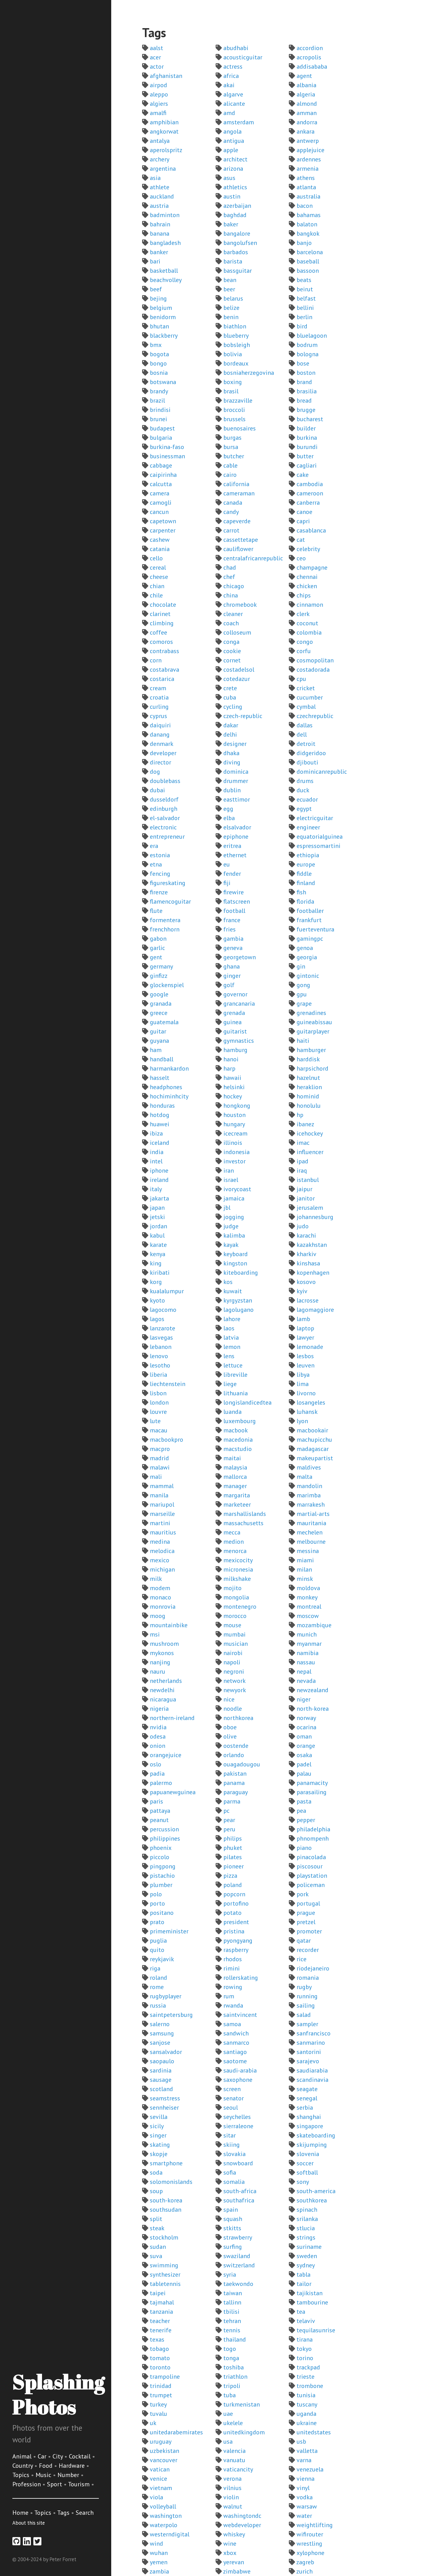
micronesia (238, 1569)
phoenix (161, 1848)
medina (160, 1542)
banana (160, 233)
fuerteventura (315, 929)
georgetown (240, 957)
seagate (307, 2089)
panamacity (312, 1783)
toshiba (234, 2367)
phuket (233, 1848)
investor (234, 1161)
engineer (308, 827)
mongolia (236, 1597)
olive (230, 1736)
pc (226, 1811)
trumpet (161, 2395)
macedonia (238, 1440)
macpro (160, 1449)
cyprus (158, 716)
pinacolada (311, 1857)
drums (305, 781)
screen (232, 2089)
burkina (307, 438)
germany (161, 966)
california (236, 484)
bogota (159, 354)
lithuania (236, 1393)
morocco (235, 1616)
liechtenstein (168, 1384)
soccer (305, 2163)
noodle (233, 1709)
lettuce (233, 1365)
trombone (310, 2386)
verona (232, 2479)
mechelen (310, 1532)
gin (301, 966)
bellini (305, 308)
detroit (306, 744)
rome (157, 1987)
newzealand (312, 1690)
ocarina (306, 1727)
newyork (235, 1690)
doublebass (165, 781)
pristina (234, 1931)
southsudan (166, 2210)
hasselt (160, 1078)
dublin (232, 790)
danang (160, 734)
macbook (236, 1430)
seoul (231, 2107)
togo (230, 2349)
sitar (230, 2135)
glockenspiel (167, 985)
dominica (236, 772)
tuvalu (158, 2414)
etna (156, 864)
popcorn (234, 1894)
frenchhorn (165, 929)
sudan (158, 2247)
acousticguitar (243, 57)
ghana (232, 966)
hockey (233, 1096)
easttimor (237, 799)
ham (156, 1050)
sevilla (159, 2117)
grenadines (311, 1013)
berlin (304, 317)
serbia (305, 2107)
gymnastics (239, 1041)
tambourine (312, 2302)
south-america (316, 2191)
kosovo (306, 1282)
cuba (230, 697)
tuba (230, 2395)
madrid (159, 1458)
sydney (306, 2265)
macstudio (238, 1449)
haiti (303, 1041)
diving (232, 762)
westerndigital (170, 2534)
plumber (161, 1885)
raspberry (236, 1950)
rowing (233, 1987)
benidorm (163, 317)
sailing (306, 2005)
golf (229, 985)
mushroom (164, 1644)
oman (304, 1736)
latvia (231, 1337)
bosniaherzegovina (249, 373)
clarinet (160, 614)
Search (85, 2513)
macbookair (312, 1430)
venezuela (310, 2469)
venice (158, 2479)
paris (156, 1801)
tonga (231, 2358)
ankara (306, 131)
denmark (162, 744)
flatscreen (237, 901)
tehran (232, 2321)
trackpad (308, 2367)
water (304, 2516)
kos (228, 1282)
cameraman (239, 493)
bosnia (159, 373)
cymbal (306, 707)
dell (302, 734)
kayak (231, 1245)
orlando (234, 1755)
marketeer (237, 1504)
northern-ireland (172, 1718)
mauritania (311, 1523)
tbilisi (231, 2312)
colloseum (237, 632)
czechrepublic (315, 716)
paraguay (236, 1792)
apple (231, 150)
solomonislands (171, 2182)
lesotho (160, 1365)
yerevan (234, 2562)
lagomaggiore (315, 1310)
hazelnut (308, 1078)
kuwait (233, 1291)
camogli (161, 503)
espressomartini (319, 846)
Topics (22, 2475)
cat (301, 540)
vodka (305, 2497)
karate (158, 1245)
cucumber (310, 697)
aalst (156, 48)
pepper (306, 1820)
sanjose (160, 2043)
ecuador (307, 799)
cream (158, 688)
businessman (167, 456)
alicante (234, 104)
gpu (302, 994)
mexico (160, 1560)
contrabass (165, 651)
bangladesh (165, 243)
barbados (236, 252)
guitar (158, 1031)
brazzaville (238, 400)
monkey (307, 1597)
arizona (233, 169)
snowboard (238, 2163)
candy (231, 512)
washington (166, 2516)
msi (155, 1634)
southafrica (239, 2200)
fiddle (304, 874)
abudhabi (236, 48)
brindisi (160, 410)
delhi (230, 734)
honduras (162, 1106)
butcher (234, 456)
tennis (232, 2330)
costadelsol (239, 670)
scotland (161, 2089)
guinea (232, 1022)
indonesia (236, 1152)
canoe (304, 512)
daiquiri (160, 725)
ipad (302, 1161)
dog (155, 772)
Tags (63, 2513)
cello (156, 558)
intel (156, 1161)
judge (231, 1226)
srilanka (307, 2219)
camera (160, 493)
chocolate (163, 605)
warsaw (307, 2506)
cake (303, 475)
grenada (234, 1013)
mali (156, 1477)
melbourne (311, 1542)
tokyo (304, 2349)
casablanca (311, 530)
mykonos (162, 1653)
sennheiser (164, 2107)
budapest (162, 428)
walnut (233, 2506)
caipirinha (163, 475)
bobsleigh (237, 345)
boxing (233, 382)
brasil (231, 391)
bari (155, 261)
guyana (159, 1041)
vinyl (303, 2488)
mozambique (314, 1625)
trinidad (161, 2386)
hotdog (160, 1115)
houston (234, 1115)
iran (229, 1170)
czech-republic (243, 716)
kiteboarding (241, 1273)
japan (157, 1208)
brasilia (307, 391)
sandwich (236, 2033)
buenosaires (240, 428)
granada (161, 1003)
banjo (304, 243)
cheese (159, 577)
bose (303, 363)
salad (304, 2015)
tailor (304, 2284)
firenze (159, 892)
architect (235, 159)
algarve (233, 94)
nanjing (160, 1662)
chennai (307, 577)
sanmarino (311, 2043)
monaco (160, 1597)
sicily (157, 2126)
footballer (310, 911)
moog (158, 1616)
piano (304, 1848)
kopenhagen (313, 1273)
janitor (306, 1198)
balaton (307, 224)
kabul (157, 1235)
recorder (308, 1950)
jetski (157, 1217)
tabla (304, 2274)
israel (231, 1180)
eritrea (232, 846)
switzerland (239, 2265)
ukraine (307, 2423)
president (236, 1922)
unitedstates (314, 2432)
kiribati (160, 1273)
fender (232, 874)
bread (304, 400)
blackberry (164, 336)
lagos (157, 1319)
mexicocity (238, 1560)
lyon (302, 1421)
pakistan (235, 1774)
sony (303, 2182)
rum (229, 1996)
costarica (162, 679)
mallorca (235, 1477)
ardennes (309, 159)
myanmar (309, 1644)
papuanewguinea (173, 1792)
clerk (303, 614)
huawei (160, 1124)
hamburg (235, 1050)
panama (234, 1783)
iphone (159, 1170)
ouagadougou (242, 1764)
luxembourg (240, 1421)
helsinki (234, 1087)
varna (304, 2460)
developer (163, 753)
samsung (162, 2033)
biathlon (235, 326)
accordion (310, 48)
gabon (158, 939)
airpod (158, 85)
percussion (164, 1829)
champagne (312, 567)
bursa (231, 447)
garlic (157, 948)
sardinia (161, 2070)
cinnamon (310, 605)
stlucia (306, 2228)
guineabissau (314, 1022)
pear (229, 1820)
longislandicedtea (247, 1402)
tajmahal (162, 2302)
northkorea (238, 1718)
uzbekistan (165, 2451)
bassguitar (238, 271)
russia (158, 2005)
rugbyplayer (166, 1996)
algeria (306, 94)
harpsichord (312, 1068)
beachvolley (166, 280)
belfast (306, 298)
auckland (162, 196)
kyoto (157, 1300)
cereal (158, 567)
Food (46, 2466)
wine (230, 2544)
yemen (159, 2562)
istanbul (308, 1180)
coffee (158, 632)
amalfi (158, 113)
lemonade (310, 1347)
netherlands (166, 1681)
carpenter (163, 530)
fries (230, 929)
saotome (235, 2061)
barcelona (310, 252)
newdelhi (162, 1690)
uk (153, 2423)
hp (300, 1115)
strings (306, 2237)
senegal (307, 2098)
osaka (304, 1755)
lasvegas (161, 1337)
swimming (164, 2265)
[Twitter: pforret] (37, 2541)
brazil (157, 400)
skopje (159, 2154)
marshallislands (245, 1514)
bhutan (159, 326)
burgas (232, 438)
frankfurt (309, 920)
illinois (233, 1143)
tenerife (161, 2330)
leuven (306, 1365)
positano (162, 1913)
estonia (160, 855)
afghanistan (166, 76)
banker (159, 252)
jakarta (159, 1198)
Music (44, 2475)
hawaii (232, 1078)
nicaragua (163, 1699)
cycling (233, 707)
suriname (309, 2247)
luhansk (307, 1412)
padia (157, 1774)
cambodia (310, 484)
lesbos (305, 1356)
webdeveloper (242, 2525)
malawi (160, 1467)
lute (155, 1421)
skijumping (312, 2145)
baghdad (235, 215)
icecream (235, 1133)
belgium (161, 308)
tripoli (232, 2386)
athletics (235, 187)
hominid (308, 1096)
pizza (230, 1876)
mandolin (309, 1486)
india (157, 1152)
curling (159, 707)
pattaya (160, 1811)
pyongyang (238, 1941)
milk (156, 1579)
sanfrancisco (314, 2033)
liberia (158, 1375)
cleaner (233, 614)
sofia (230, 2172)
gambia (233, 939)
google (159, 994)
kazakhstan (312, 1245)
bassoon (308, 271)
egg (228, 809)
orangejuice (166, 1755)
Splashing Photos (59, 2394)
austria (159, 206)
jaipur (304, 1189)
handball (162, 1059)
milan (304, 1569)
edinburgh (164, 809)
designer (235, 744)
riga (155, 1968)
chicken (307, 586)
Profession (27, 2484)
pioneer (234, 1866)
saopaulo (162, 2061)
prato (157, 1922)
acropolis (309, 57)
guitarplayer (313, 1031)
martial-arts (313, 1514)
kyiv (302, 1291)
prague (306, 1913)
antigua (234, 141)
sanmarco (236, 2043)
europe (306, 864)
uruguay (161, 2441)
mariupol (162, 1504)
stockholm (164, 2237)
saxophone (238, 2080)
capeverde (237, 521)
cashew (160, 540)
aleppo (159, 94)
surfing (233, 2247)
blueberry (236, 336)
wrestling (309, 2544)
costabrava (165, 670)
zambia (159, 2571)
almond (307, 104)
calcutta (161, 484)
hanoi (231, 1059)
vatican (160, 2469)
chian (157, 586)
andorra (307, 122)
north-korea (313, 1709)
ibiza (156, 1133)
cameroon (310, 493)
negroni (234, 1671)
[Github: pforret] (16, 2541)
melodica (162, 1551)
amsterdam (239, 122)
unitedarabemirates (176, 2432)
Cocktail (80, 2456)
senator (234, 2098)
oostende (236, 1746)
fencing (160, 874)
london (159, 1402)
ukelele (233, 2423)
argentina (163, 169)
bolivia (233, 354)
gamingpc (310, 939)
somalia (234, 2182)
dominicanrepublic (322, 772)
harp (229, 1068)
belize (231, 308)
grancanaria (239, 1003)
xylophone (310, 2553)
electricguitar (315, 818)
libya (303, 1375)
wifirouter (310, 2534)
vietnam (161, 2488)
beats (304, 280)
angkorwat (164, 131)
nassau (306, 1662)
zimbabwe (237, 2571)
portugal (308, 1903)
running (307, 1996)
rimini (232, 1968)
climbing (162, 623)
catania (160, 549)
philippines (165, 1838)
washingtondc (242, 2516)
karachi (306, 1235)
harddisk (308, 1059)
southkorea (312, 2200)
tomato (160, 2358)
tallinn (232, 2302)
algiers (159, 104)
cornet (232, 660)
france (232, 920)
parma (232, 1801)
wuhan (159, 2553)
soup (156, 2191)
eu (227, 864)
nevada (306, 1681)
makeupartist (315, 1458)
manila (159, 1495)
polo (156, 1894)
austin (232, 196)
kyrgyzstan (238, 1300)
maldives (309, 1467)
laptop (305, 1328)
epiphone (236, 837)
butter (305, 456)
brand (304, 382)
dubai (157, 790)
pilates (233, 1857)
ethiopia (308, 855)
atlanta (306, 187)
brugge (306, 410)
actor (157, 66)
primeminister (169, 1931)
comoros (161, 642)
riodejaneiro (313, 1968)
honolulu (309, 1106)
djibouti (307, 762)
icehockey (310, 1133)
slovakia (234, 2154)
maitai (232, 1458)
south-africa (240, 2191)
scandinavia (312, 2080)
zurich (304, 2571)
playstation (312, 1876)
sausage (161, 2080)
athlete (160, 187)
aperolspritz (166, 150)
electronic (163, 827)
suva (156, 2256)
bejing (158, 298)
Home (20, 2513)
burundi (307, 447)
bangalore (237, 233)
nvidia (158, 1727)
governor (235, 994)
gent (156, 957)
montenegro (240, 1607)
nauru (158, 1671)
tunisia (306, 2395)
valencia (234, 2451)
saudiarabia (312, 2070)
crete (230, 688)
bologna (308, 354)
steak (157, 2228)
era (154, 846)
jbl (227, 1208)
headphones (166, 1087)
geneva (233, 948)
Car (43, 2456)
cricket (306, 688)
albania (306, 85)
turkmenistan (242, 2404)
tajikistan (310, 2293)
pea (301, 1811)
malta (304, 1477)
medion (234, 1542)
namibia (308, 1653)
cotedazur (237, 679)
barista (233, 261)
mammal (162, 1486)
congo (305, 642)
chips (304, 595)
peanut (159, 1820)
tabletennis (165, 2284)
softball (307, 2172)
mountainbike (169, 1625)
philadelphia (313, 1829)
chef (229, 577)
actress (233, 66)
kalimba (234, 1235)
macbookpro (167, 1440)
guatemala (164, 1022)
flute (156, 911)
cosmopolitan (315, 660)
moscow (308, 1616)
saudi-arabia (240, 2070)
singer (158, 2135)
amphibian (164, 122)
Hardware (72, 2466)
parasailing (312, 1792)
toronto (160, 2367)
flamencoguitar (170, 901)
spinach (307, 2210)
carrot (231, 530)
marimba (309, 1495)
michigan (162, 1569)
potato (232, 1913)
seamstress (165, 2098)
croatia (159, 697)
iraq (302, 1170)
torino (305, 2358)
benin (231, 317)
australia (308, 196)
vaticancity (238, 2469)
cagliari (307, 465)
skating (160, 2145)
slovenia (308, 2154)
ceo (301, 558)
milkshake (237, 1579)
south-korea (166, 2200)
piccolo (160, 1857)
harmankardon (169, 1068)
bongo (158, 363)
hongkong (237, 1106)
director (160, 762)
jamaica (234, 1198)
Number (69, 2475)
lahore (232, 1319)
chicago (234, 586)
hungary (234, 1124)
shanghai (309, 2117)
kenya (158, 1254)
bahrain (160, 224)
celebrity (308, 549)
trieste (306, 2377)
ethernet (235, 855)
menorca (235, 1551)
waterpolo (164, 2525)
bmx (156, 345)
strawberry (238, 2237)
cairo (230, 475)
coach (231, 623)
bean (230, 280)
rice (302, 1959)
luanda (232, 1412)
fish (301, 892)
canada (233, 503)
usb (301, 2441)
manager (235, 1486)
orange (306, 1746)
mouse (232, 1625)
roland (158, 1978)
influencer (310, 1152)
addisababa (312, 66)
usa (228, 2441)
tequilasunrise (316, 2330)
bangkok (308, 233)
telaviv (306, 2321)
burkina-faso (167, 447)
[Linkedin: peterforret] (27, 2541)
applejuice (310, 150)
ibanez (305, 1124)
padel (304, 1764)
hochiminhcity (169, 1096)
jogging (234, 1217)
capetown (163, 521)
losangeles (311, 1402)
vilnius (232, 2488)
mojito (232, 1588)
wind (156, 2544)
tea (301, 2312)
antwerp (308, 141)
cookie (232, 651)
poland (233, 1885)
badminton (165, 215)
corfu (304, 651)
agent (304, 76)
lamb (303, 1319)
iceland (160, 1143)
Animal (23, 2456)
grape (304, 1003)
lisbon (158, 1393)
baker (231, 224)
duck (303, 790)
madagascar (313, 1449)
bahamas (309, 215)
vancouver (164, 2460)
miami (305, 1560)
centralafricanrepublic (253, 558)
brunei (158, 419)
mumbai (234, 1634)
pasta (304, 1801)
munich (307, 1634)
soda (156, 2172)
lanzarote (162, 1328)
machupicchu (314, 1440)
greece (159, 1013)
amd (229, 113)
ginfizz (159, 976)
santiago (235, 2052)
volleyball (163, 2506)
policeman (311, 1885)
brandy (159, 391)
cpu (301, 679)
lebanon (161, 1347)
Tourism (80, 2484)
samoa (232, 2024)
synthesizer (165, 2274)
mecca (232, 1532)
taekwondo (238, 2284)
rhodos (233, 1959)
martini (160, 1523)
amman (307, 113)
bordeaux (236, 363)
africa (231, 76)
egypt (304, 809)
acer (155, 57)
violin (231, 2497)
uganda (306, 2414)
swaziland (237, 2256)
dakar (231, 725)
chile (156, 595)
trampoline (165, 2377)
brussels (234, 419)
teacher (160, 2321)
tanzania (161, 2312)
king (156, 1263)
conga (231, 642)
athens (306, 178)
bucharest (310, 419)
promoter (309, 1931)
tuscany (307, 2404)
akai (229, 85)
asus (229, 178)
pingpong (163, 1866)
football (234, 911)
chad (230, 567)
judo (303, 1226)
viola (156, 2497)
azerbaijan (237, 206)
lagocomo (163, 1310)
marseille (162, 1514)
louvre (158, 1412)
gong (303, 985)
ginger (232, 976)
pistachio (162, 1876)
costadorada (313, 670)
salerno (160, 2024)
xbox (230, 2553)
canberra (308, 503)
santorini (309, 2052)
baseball (308, 261)
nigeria (159, 1709)
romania (308, 1978)
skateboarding (316, 2135)
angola (232, 131)
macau (159, 1430)
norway (306, 1718)
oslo (156, 1764)
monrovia (163, 1607)
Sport (55, 2484)
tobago (159, 2349)
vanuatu (234, 2460)
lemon (232, 1347)
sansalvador (166, 2052)
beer (229, 289)
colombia (309, 632)
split (156, 2219)
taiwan (233, 2293)
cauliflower (238, 549)
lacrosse (308, 1300)
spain (231, 2210)
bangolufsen (240, 243)
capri (303, 521)
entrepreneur (167, 837)
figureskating (168, 883)
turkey (158, 2404)
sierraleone (238, 2126)
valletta (307, 2451)
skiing (232, 2145)
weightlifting (315, 2525)
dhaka (231, 753)
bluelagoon (312, 336)
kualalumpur (167, 1291)
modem (160, 1588)
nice (229, 1699)
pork (303, 1894)
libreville (235, 1375)
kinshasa (308, 1263)
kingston (235, 1263)
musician (236, 1644)
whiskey (234, 2534)
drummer (236, 781)
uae (228, 2414)
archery (160, 159)
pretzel (306, 1922)
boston (306, 373)
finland (306, 883)
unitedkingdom (244, 2432)
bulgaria (161, 438)
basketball (164, 271)
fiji (227, 883)
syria (230, 2274)
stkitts (232, 2228)
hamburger (311, 1050)
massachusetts (243, 1523)
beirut (305, 289)
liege (230, 1384)
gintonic (308, 976)
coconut (307, 623)
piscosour (310, 1866)
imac (303, 1143)
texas (157, 2339)
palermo (161, 1783)
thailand (235, 2339)
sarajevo (308, 2061)
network (234, 1681)
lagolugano (238, 1310)
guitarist (235, 1031)
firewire (234, 892)
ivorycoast (237, 1189)
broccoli (234, 410)
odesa (158, 1736)
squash (233, 2219)
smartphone (166, 2163)
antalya (160, 141)
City (58, 2456)
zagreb (305, 2562)
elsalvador (237, 827)
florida (305, 901)
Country (23, 2466)
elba (229, 818)
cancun (159, 512)
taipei (158, 2293)
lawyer (305, 1337)
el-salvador (165, 818)
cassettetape (241, 540)
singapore (310, 2126)
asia (155, 178)
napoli (232, 1662)
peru (229, 1829)
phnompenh (313, 1838)
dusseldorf (164, 799)
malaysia (235, 1467)
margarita (237, 1495)
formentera (165, 920)
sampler (307, 2024)
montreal (309, 1607)
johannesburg (315, 1217)
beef (156, 289)
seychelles (237, 2117)
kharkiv (306, 1254)
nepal (304, 1671)
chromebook (240, 605)
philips (233, 1838)
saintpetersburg (171, 2015)
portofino (236, 1903)
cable (230, 465)
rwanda (233, 2005)
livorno (306, 1393)
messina (308, 1551)
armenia (308, 169)
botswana (163, 382)
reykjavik (162, 1959)
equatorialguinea (320, 837)
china (231, 595)
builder (306, 428)
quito (157, 1950)
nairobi (233, 1653)
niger (304, 1699)
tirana (305, 2339)
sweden (307, 2256)
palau (304, 1774)
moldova (308, 1588)
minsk (305, 1579)
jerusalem (310, 1208)
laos (229, 1328)
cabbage (161, 465)
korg (156, 1282)
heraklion (309, 1087)
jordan (158, 1226)
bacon (305, 206)
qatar (304, 1941)
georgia (307, 957)
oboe (230, 1727)
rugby (304, 1987)
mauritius (163, 1532)
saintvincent (240, 2015)
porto (157, 1903)
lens (229, 1356)
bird (302, 326)
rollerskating (241, 1978)
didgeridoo (311, 753)
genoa (305, 948)
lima (303, 1384)
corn (156, 660)
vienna (306, 2479)
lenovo (159, 1356)
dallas (305, 725)
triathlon (235, 2377)
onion (158, 1746)
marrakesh (311, 1504)
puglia (158, 1941)
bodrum (307, 345)
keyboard (236, 1254)
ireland (159, 1180)
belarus (233, 298)
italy (156, 1189)
